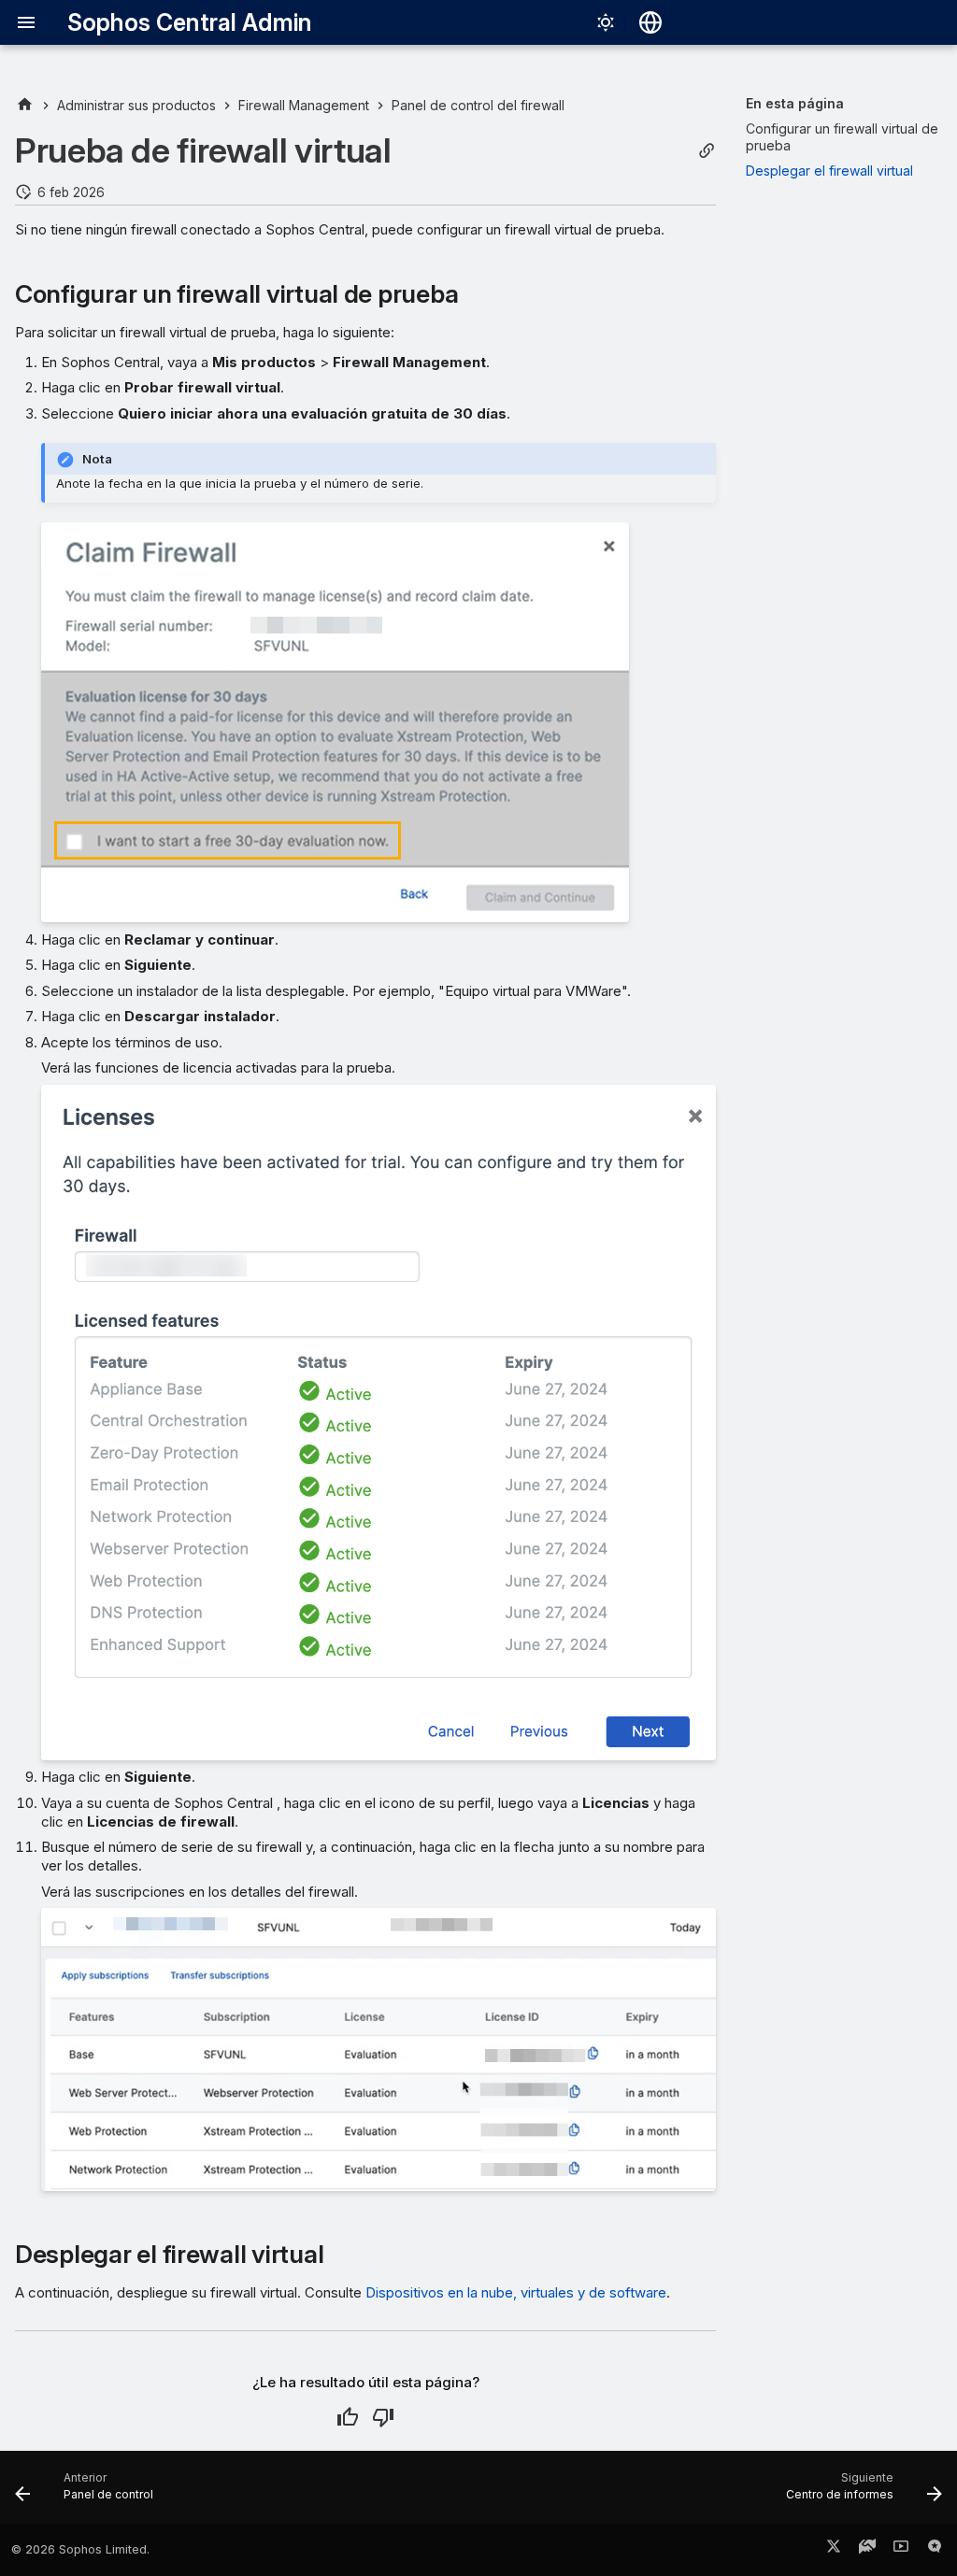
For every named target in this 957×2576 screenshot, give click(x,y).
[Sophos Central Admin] (25, 105)
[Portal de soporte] (867, 2550)
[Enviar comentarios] (935, 2550)
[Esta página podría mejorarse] (383, 2417)
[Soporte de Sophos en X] (834, 2550)
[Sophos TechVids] (901, 2550)
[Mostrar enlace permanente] (707, 151)
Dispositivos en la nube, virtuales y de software (516, 2292)
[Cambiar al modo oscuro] (606, 22)
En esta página (795, 103)
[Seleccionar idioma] (650, 22)
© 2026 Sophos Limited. (80, 2549)
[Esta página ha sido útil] (348, 2417)
